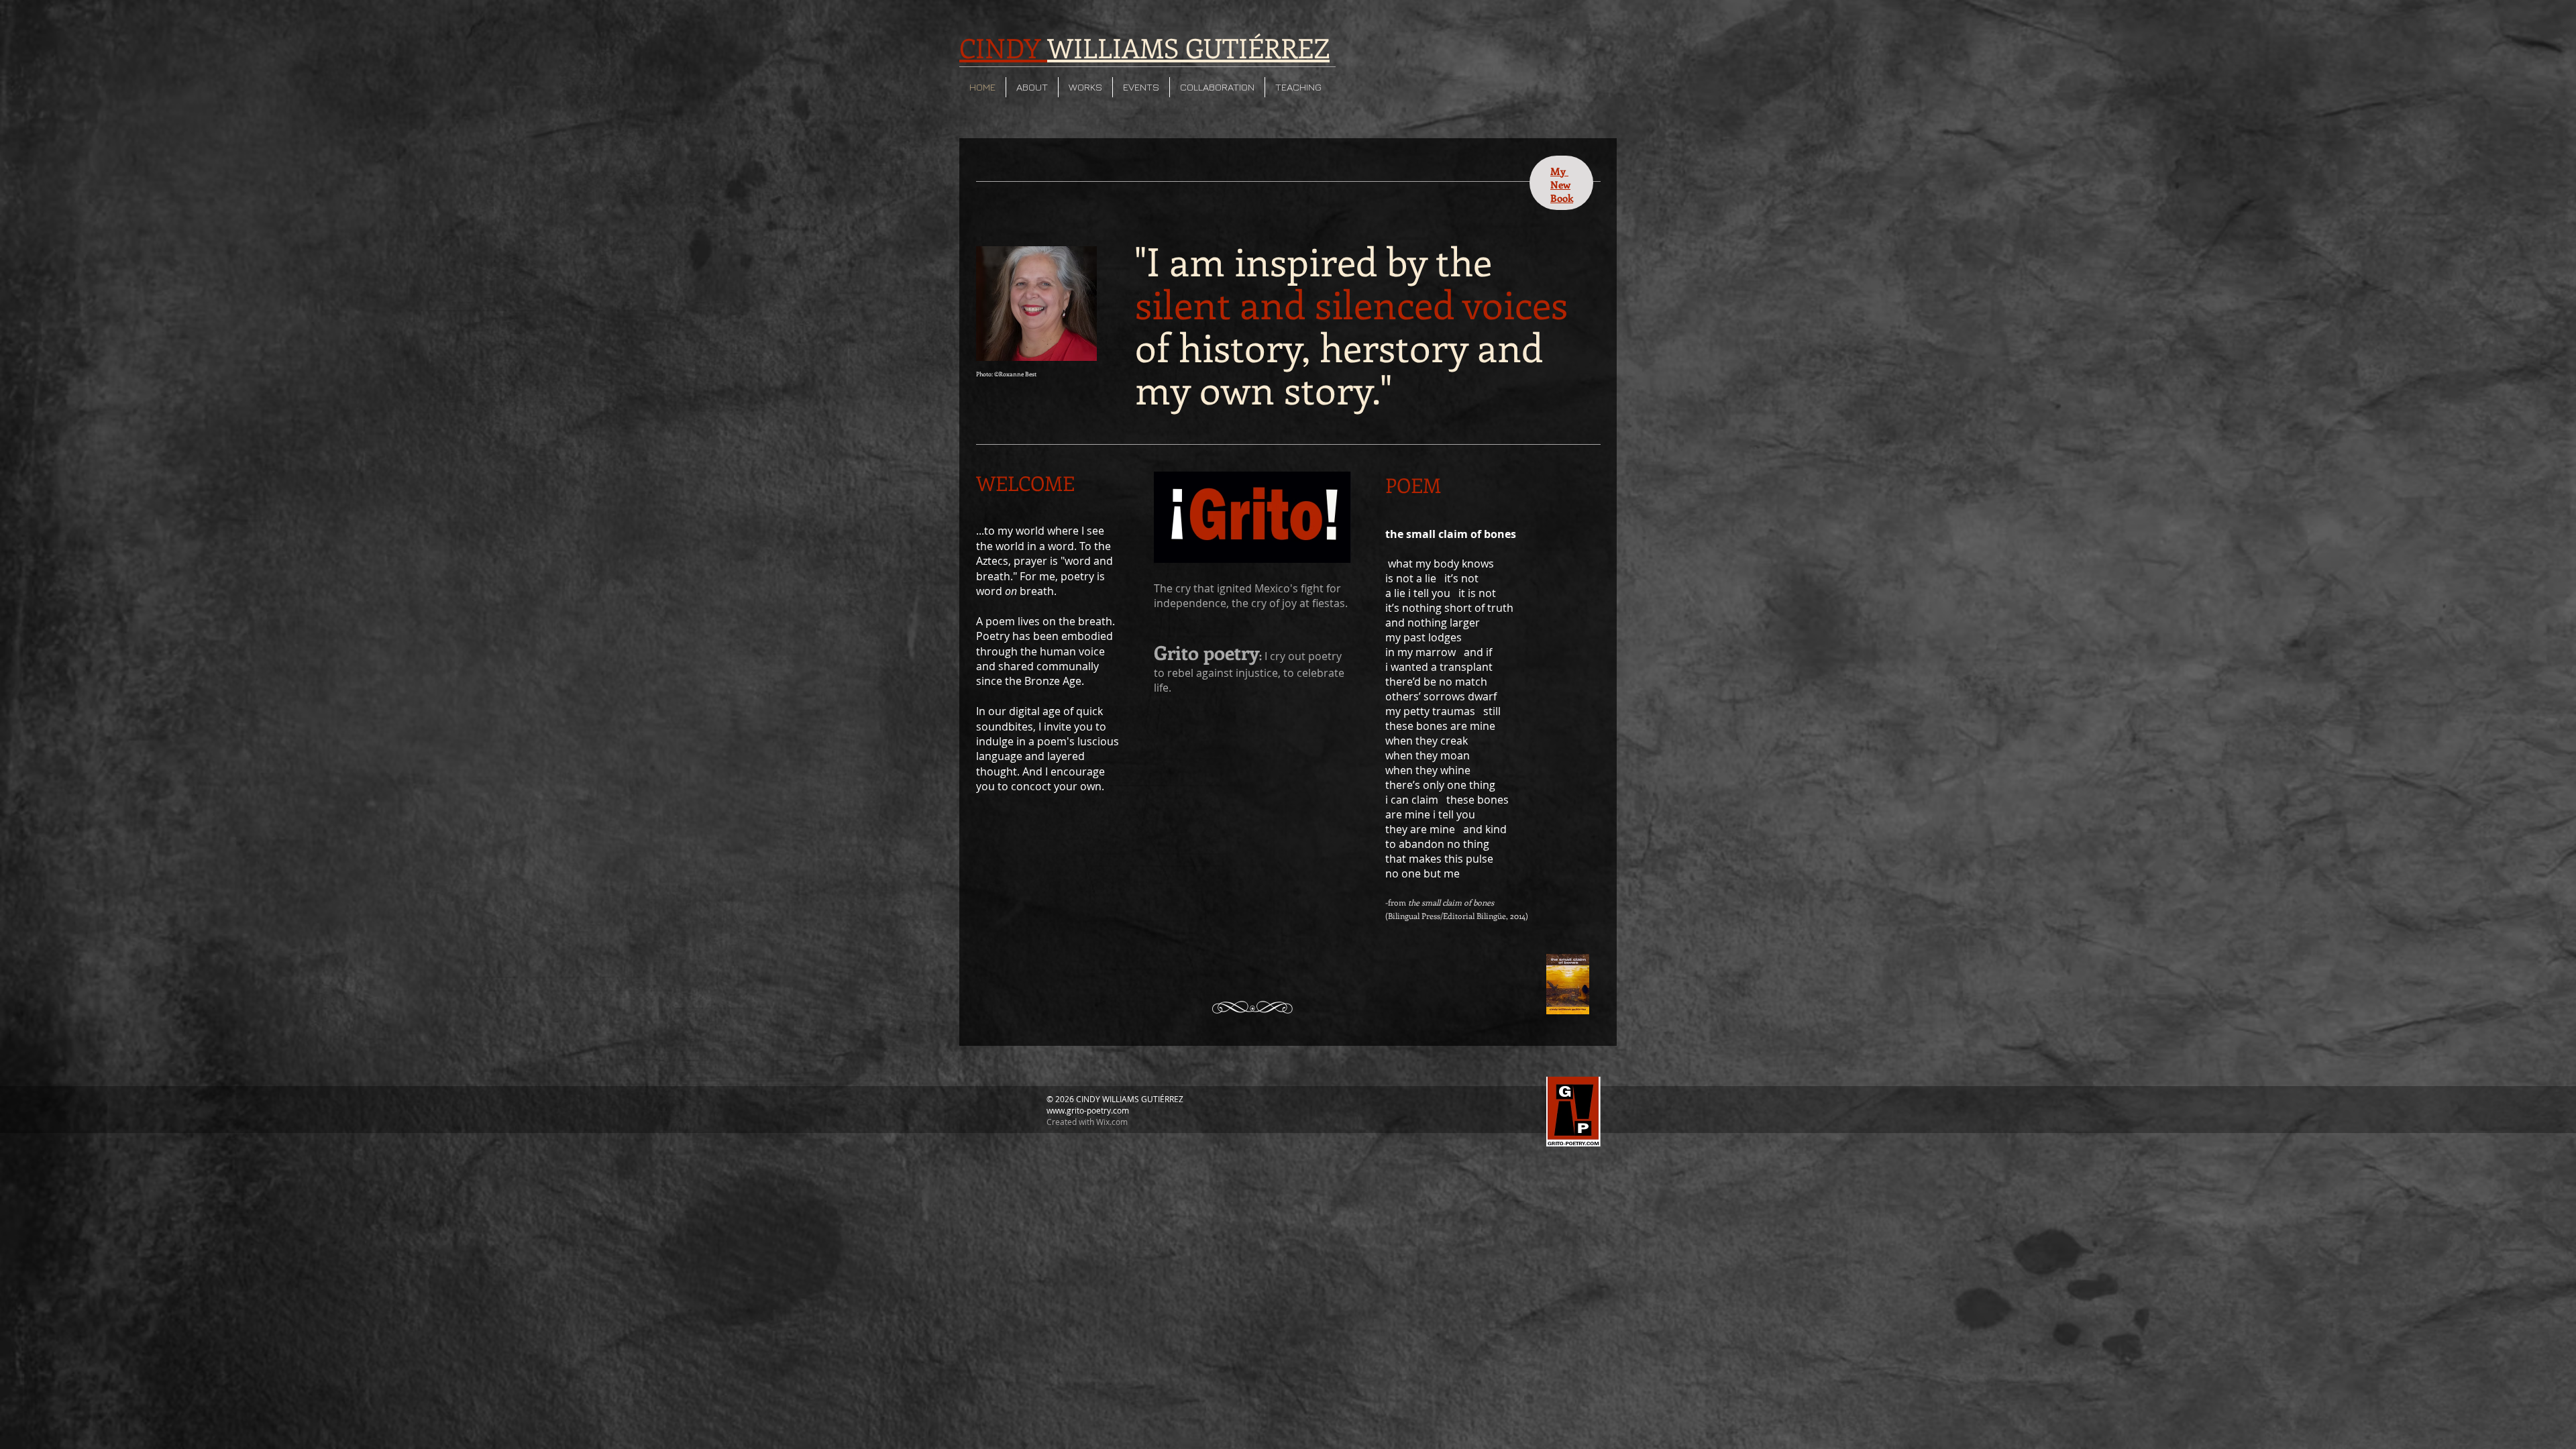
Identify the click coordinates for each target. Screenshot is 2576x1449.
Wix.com (1112, 1122)
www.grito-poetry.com (1088, 1110)
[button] (1032, 87)
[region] (1561, 183)
